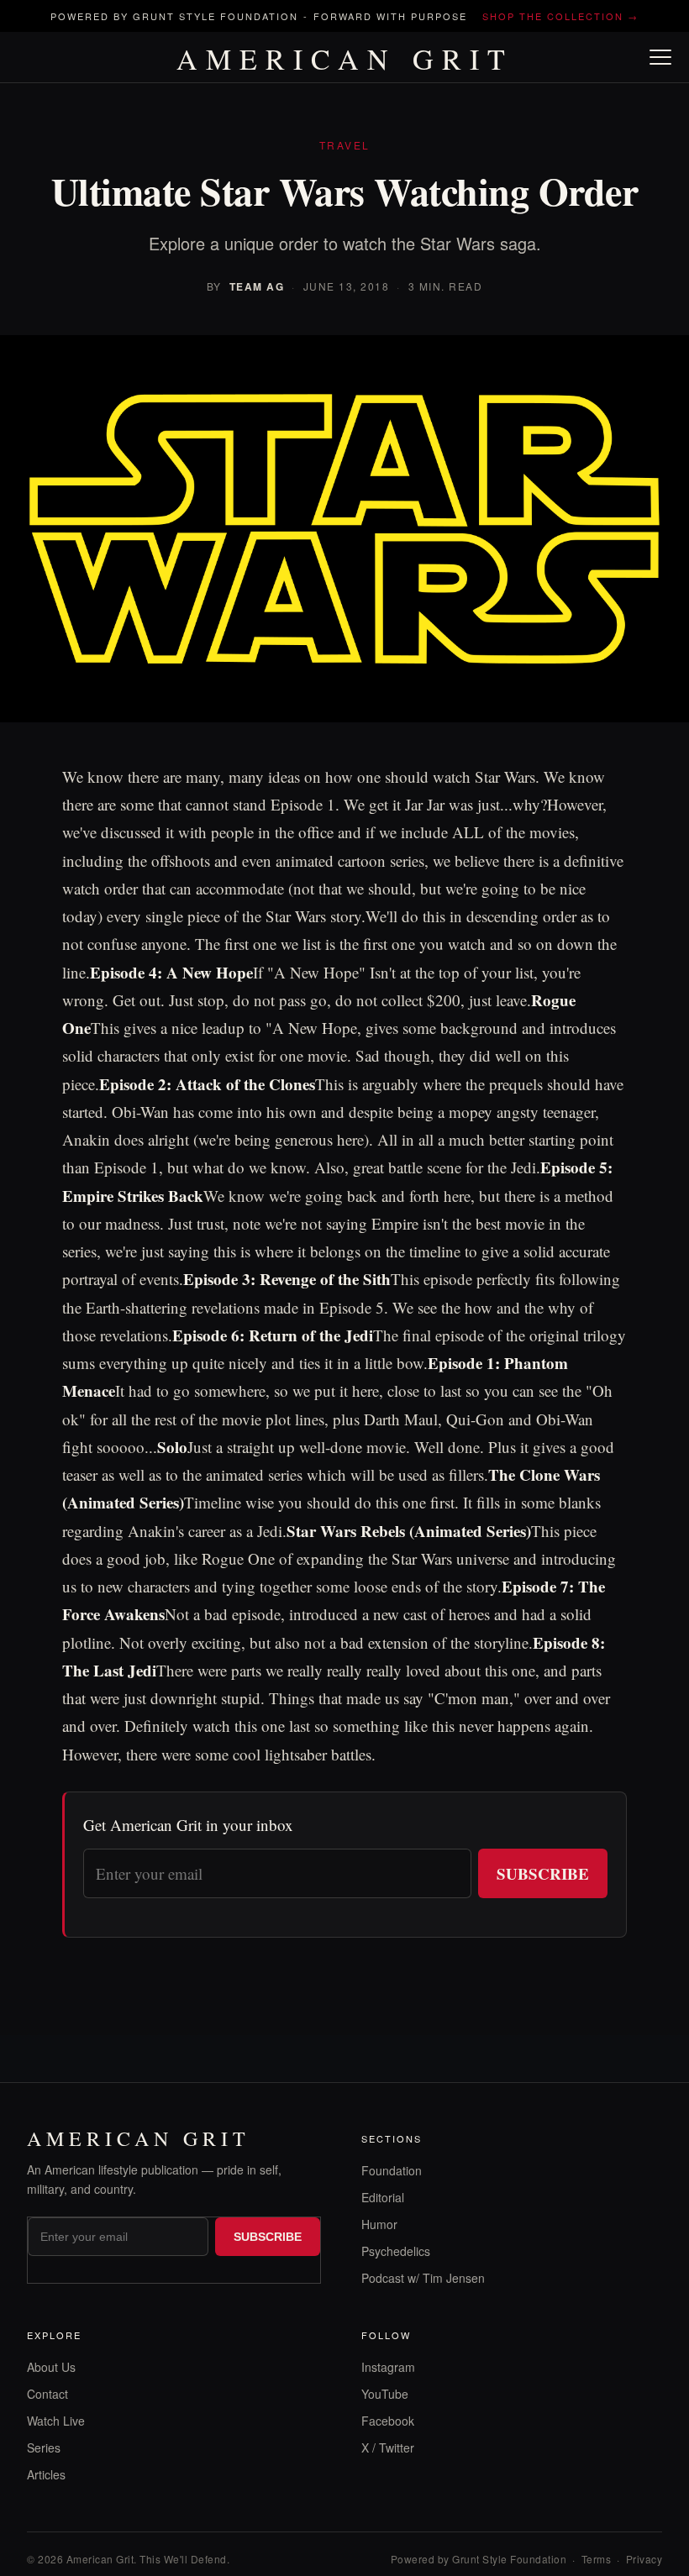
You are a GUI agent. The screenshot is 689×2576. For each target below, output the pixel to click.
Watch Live (56, 2421)
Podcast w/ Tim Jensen (423, 2278)
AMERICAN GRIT (345, 59)
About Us (51, 2367)
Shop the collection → (560, 16)
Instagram (388, 2367)
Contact (47, 2394)
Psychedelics (396, 2251)
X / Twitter (388, 2447)
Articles (46, 2474)
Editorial (383, 2197)
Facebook (388, 2421)
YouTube (385, 2394)
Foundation (392, 2170)
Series (44, 2447)
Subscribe (543, 1873)
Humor (379, 2224)
